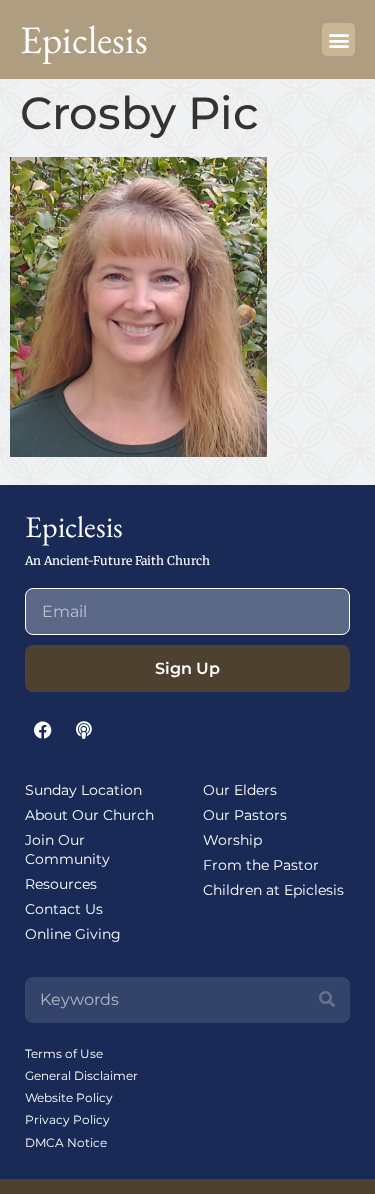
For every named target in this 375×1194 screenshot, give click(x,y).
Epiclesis (84, 39)
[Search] (327, 1000)
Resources (61, 884)
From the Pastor (261, 865)
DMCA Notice (66, 1142)
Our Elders (240, 790)
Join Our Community (67, 849)
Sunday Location (83, 790)
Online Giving (73, 934)
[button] (338, 39)
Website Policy (69, 1097)
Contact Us (64, 909)
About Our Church (89, 815)
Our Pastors (245, 815)
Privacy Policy (67, 1119)
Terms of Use (64, 1053)
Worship (232, 840)
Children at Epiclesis (273, 890)
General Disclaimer (81, 1075)
